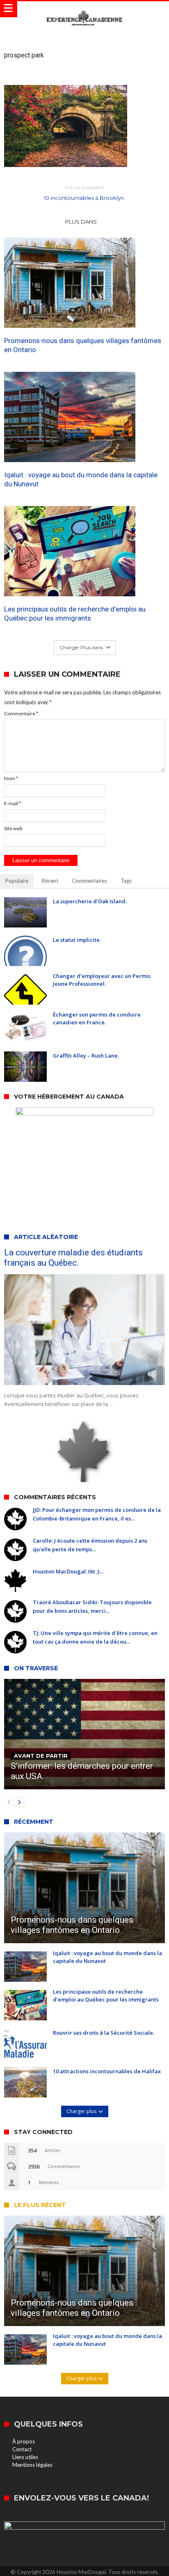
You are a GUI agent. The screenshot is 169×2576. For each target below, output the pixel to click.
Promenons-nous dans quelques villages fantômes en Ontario (83, 345)
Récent (50, 881)
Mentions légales (32, 2465)
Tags (126, 881)
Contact (22, 2449)
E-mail (13, 803)
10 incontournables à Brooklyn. (84, 193)
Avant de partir (41, 1756)
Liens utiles (25, 2457)
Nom (11, 778)
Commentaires (89, 881)
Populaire (17, 881)
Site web (13, 828)
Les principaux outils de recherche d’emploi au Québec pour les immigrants (75, 614)
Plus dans (82, 222)
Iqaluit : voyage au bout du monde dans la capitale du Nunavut (81, 479)
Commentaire (21, 713)
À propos (24, 2441)
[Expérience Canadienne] (84, 9)
